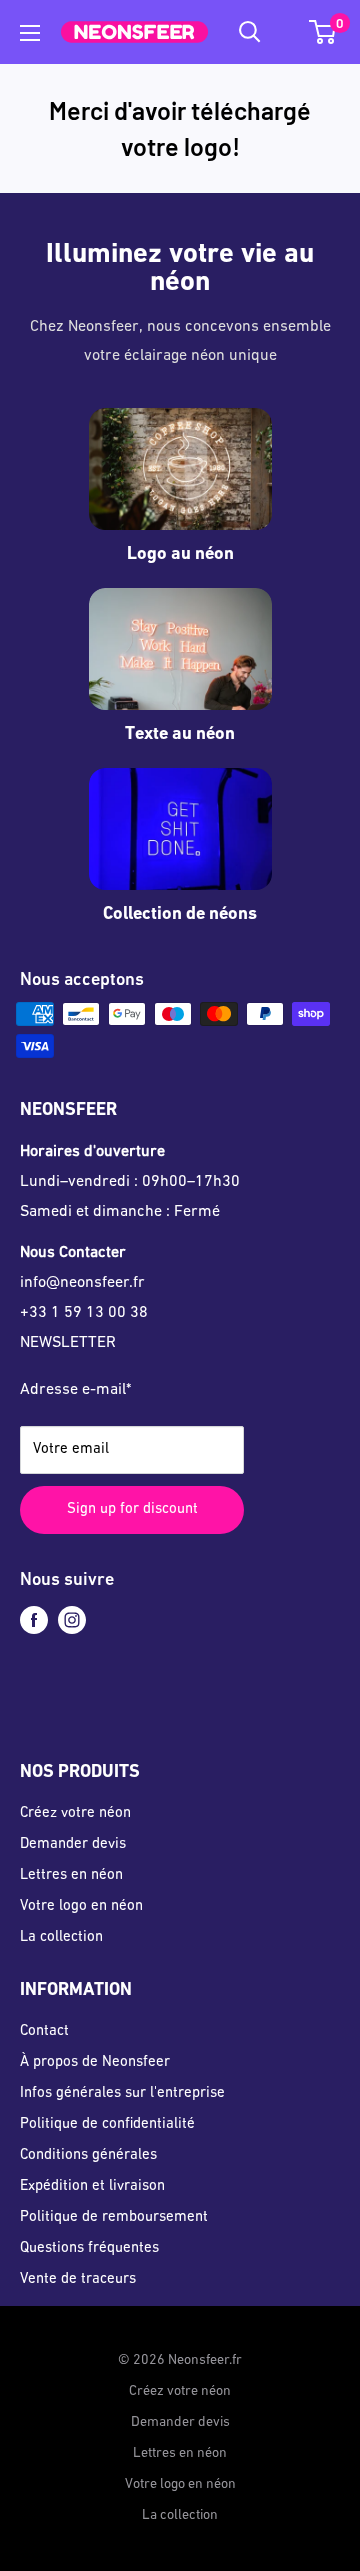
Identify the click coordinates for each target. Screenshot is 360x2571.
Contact (44, 2031)
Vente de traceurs (78, 2279)
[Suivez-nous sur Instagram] (72, 1620)
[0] (323, 32)
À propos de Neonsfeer (95, 2062)
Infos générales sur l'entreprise (122, 2093)
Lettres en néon (71, 1875)
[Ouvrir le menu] (30, 33)
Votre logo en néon (81, 1906)
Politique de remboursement (114, 2217)
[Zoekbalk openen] (250, 32)
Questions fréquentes (89, 2248)
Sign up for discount (132, 1509)
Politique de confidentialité (107, 2124)
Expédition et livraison (92, 2186)
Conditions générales (88, 2155)
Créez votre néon (75, 1813)
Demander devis (73, 1844)
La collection (61, 1937)
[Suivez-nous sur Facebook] (34, 1620)
